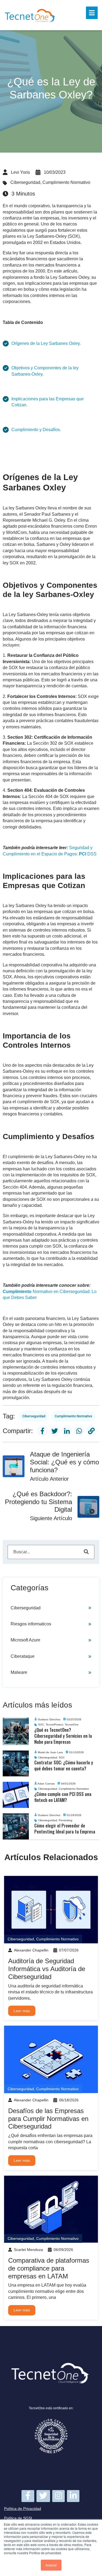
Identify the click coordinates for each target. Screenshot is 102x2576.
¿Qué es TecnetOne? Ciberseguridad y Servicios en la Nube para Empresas (63, 1736)
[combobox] (51, 1552)
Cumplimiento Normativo (66, 182)
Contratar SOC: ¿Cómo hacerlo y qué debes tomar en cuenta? (64, 1765)
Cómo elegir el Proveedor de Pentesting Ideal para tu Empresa (65, 1829)
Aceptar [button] (51, 2565)
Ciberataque (23, 1656)
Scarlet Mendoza (28, 2250)
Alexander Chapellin (31, 1950)
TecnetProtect (54, 1725)
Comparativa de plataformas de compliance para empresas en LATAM (49, 2268)
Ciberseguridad (25, 182)
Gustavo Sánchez (49, 1719)
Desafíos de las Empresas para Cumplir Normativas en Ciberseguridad (48, 2119)
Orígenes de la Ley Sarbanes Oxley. (46, 343)
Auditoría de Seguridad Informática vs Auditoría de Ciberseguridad (47, 1969)
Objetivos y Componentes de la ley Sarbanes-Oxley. (45, 371)
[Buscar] (86, 1552)
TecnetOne (72, 1725)
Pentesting (66, 1821)
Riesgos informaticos (31, 1624)
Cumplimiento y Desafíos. (36, 430)
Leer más (22, 2011)
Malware (19, 1672)
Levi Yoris (20, 172)
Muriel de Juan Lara (50, 1752)
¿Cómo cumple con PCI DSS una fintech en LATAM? (63, 1797)
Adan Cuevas (46, 1784)
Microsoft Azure (25, 1640)
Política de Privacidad (23, 2509)
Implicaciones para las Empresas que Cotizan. (48, 402)
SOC (41, 1725)
